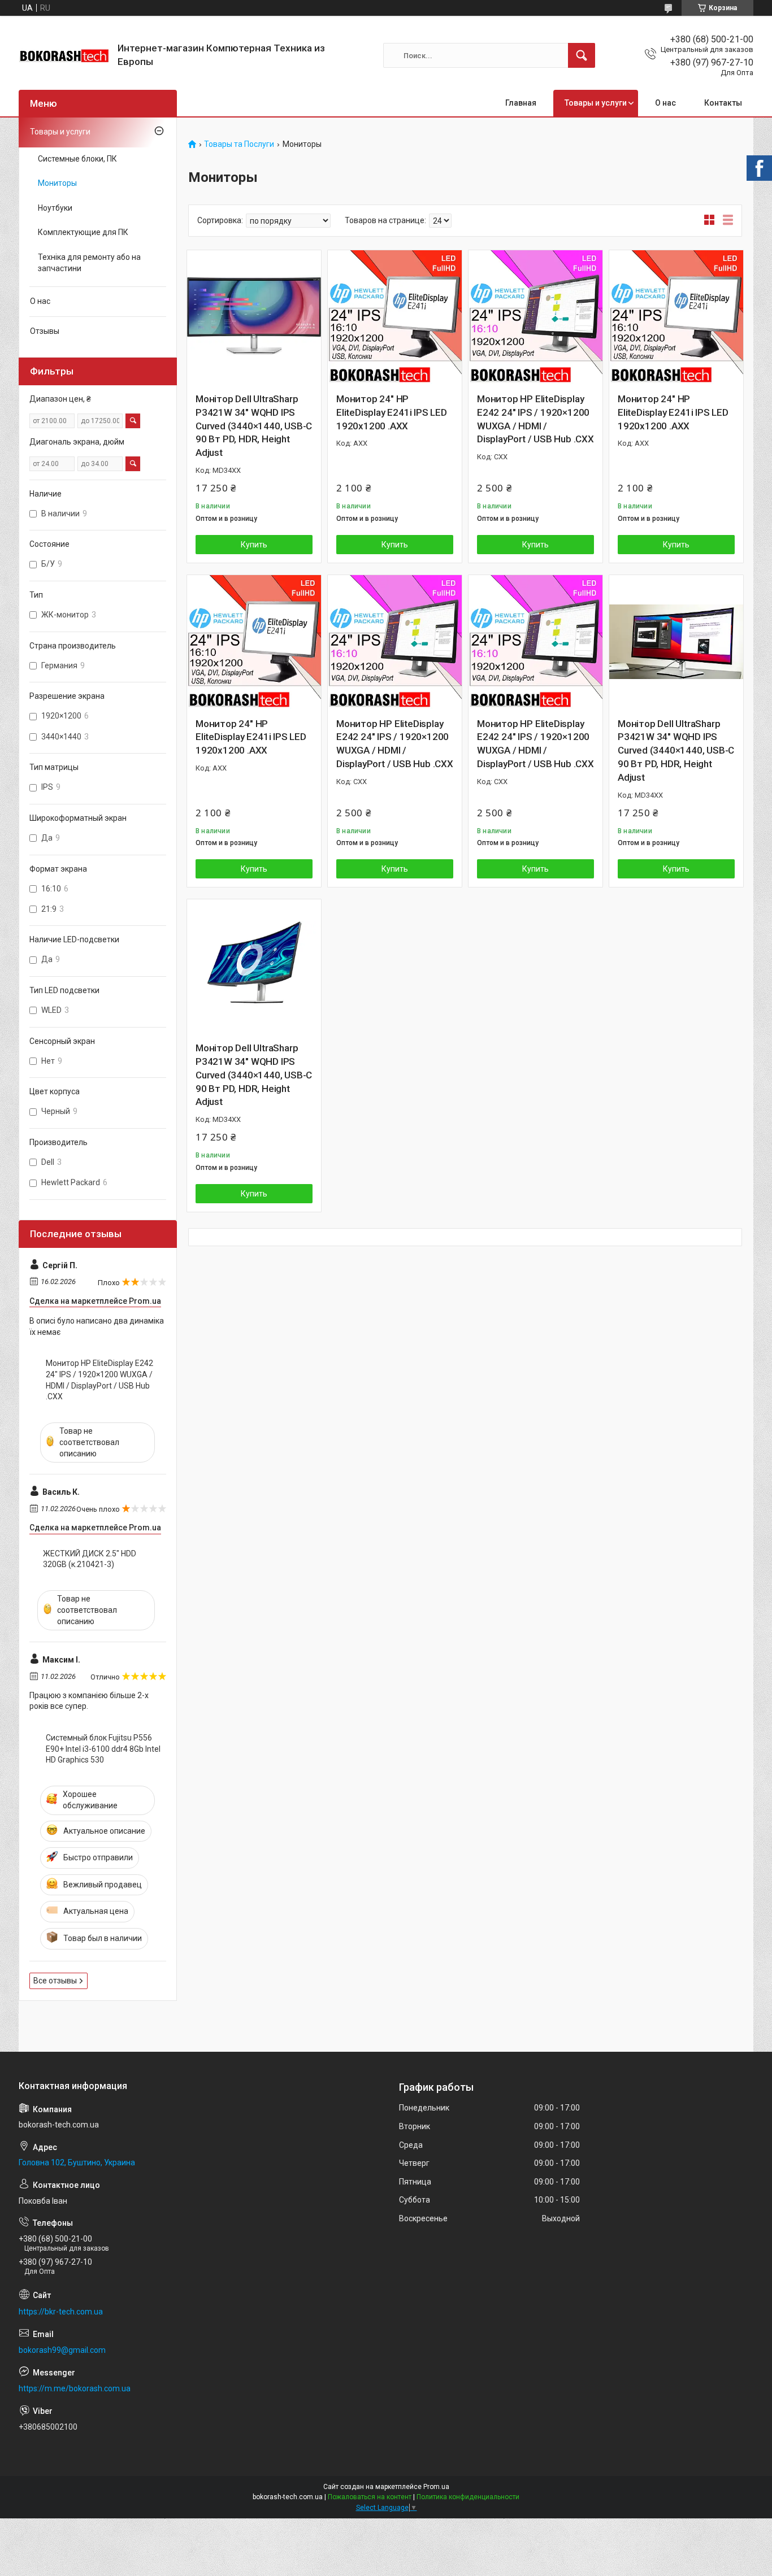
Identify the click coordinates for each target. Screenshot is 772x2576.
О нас (665, 103)
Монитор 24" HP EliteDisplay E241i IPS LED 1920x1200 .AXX (392, 412)
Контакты (723, 103)
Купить (254, 545)
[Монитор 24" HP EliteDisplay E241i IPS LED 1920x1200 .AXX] (395, 317)
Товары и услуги (596, 103)
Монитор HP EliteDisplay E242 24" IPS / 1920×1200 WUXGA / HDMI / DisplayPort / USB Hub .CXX (535, 419)
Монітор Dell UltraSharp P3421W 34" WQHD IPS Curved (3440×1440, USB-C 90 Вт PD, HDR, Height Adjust (254, 426)
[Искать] (582, 55)
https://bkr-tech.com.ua (61, 2312)
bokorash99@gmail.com (62, 2350)
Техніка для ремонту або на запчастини (89, 263)
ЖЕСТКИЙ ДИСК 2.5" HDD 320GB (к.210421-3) (90, 1559)
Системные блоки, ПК (77, 159)
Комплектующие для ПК (83, 232)
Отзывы (45, 331)
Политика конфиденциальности (468, 2497)
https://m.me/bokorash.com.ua (75, 2388)
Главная (521, 103)
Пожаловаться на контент (370, 2497)
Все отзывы (55, 1981)
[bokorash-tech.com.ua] (64, 56)
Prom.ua (436, 2487)
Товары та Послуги (239, 144)
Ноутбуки (55, 208)
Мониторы (57, 183)
